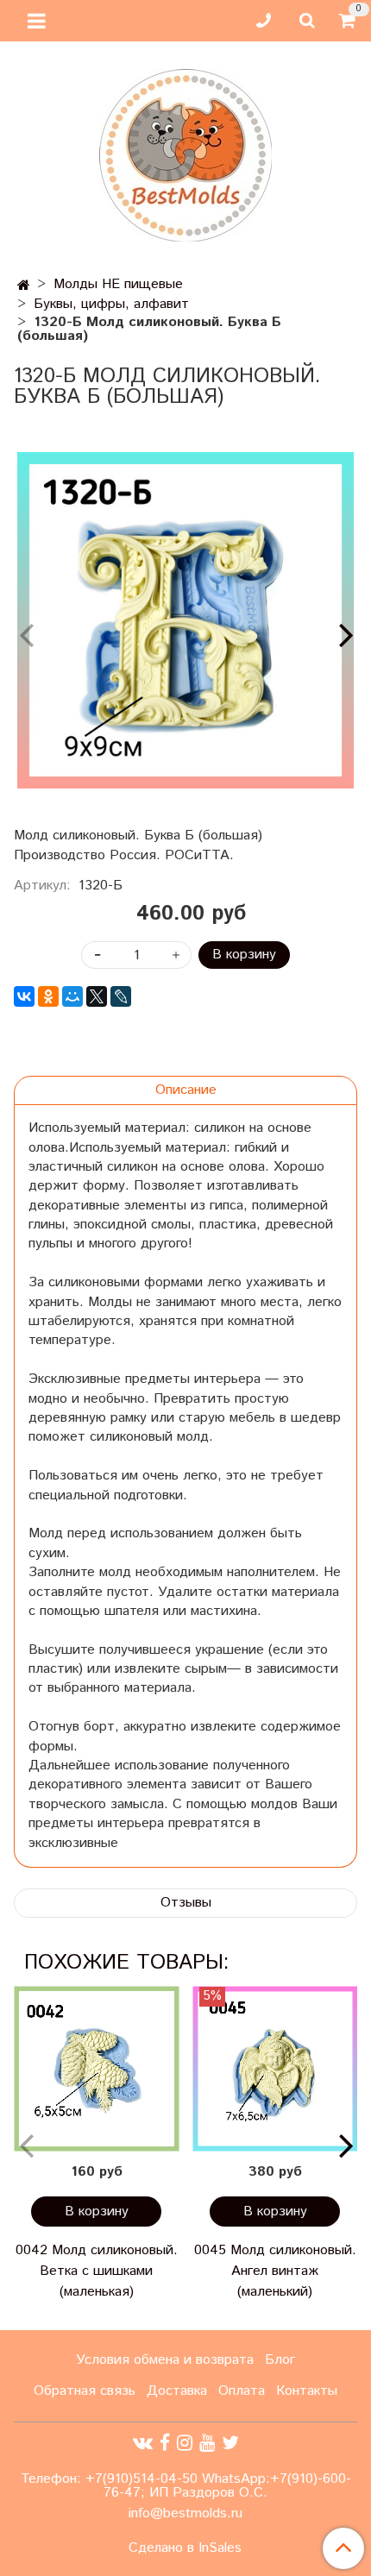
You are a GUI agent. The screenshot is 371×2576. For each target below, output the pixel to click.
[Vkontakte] (143, 2443)
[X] (97, 996)
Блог (280, 2360)
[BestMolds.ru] (185, 153)
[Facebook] (165, 2443)
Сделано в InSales (185, 2548)
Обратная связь (85, 2391)
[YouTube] (207, 2443)
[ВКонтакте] (24, 996)
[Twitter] (230, 2443)
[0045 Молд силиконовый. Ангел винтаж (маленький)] (275, 2069)
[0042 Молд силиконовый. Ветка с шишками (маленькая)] (96, 2069)
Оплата (242, 2391)
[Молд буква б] (185, 620)
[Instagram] (185, 2443)
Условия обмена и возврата (165, 2360)
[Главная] (24, 286)
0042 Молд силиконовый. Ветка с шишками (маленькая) (97, 2271)
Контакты (307, 2391)
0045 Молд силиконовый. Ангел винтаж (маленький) (275, 2271)
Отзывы (186, 1903)
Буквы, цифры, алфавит (111, 304)
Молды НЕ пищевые (118, 284)
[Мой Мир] (72, 996)
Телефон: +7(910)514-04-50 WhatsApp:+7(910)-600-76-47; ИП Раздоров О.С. (186, 2486)
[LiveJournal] (121, 996)
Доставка (177, 2391)
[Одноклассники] (48, 996)
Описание (186, 1090)
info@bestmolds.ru (185, 2513)
